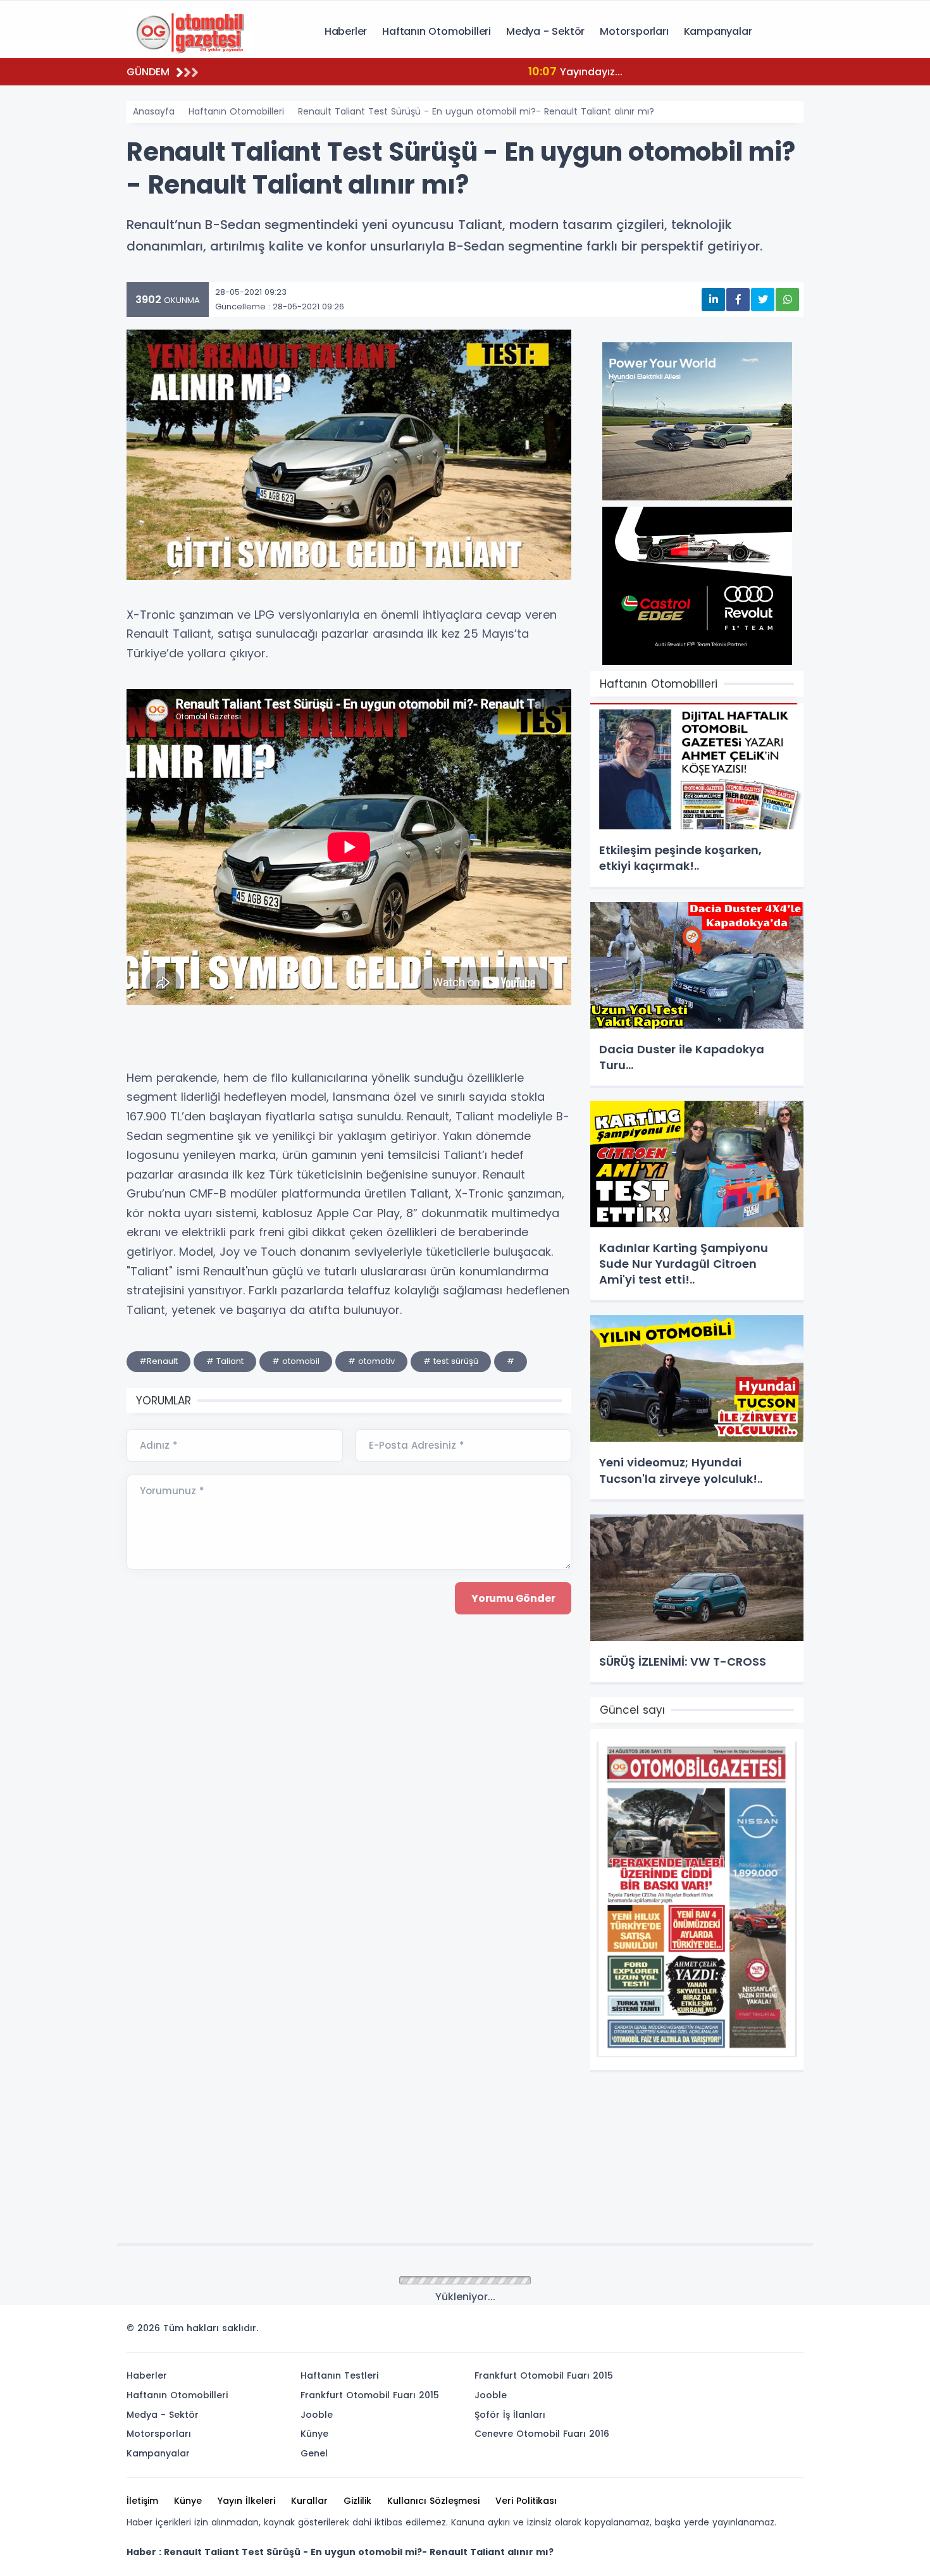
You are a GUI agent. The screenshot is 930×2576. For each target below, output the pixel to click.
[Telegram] (790, 2332)
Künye (314, 2434)
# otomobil (296, 1361)
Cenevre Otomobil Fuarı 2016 (542, 2434)
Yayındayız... (293, 71)
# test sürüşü (451, 1361)
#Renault (158, 1361)
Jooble (317, 2415)
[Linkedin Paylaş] (713, 300)
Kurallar (309, 2501)
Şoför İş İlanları (510, 2415)
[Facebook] (733, 2332)
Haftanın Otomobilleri (437, 31)
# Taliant (225, 1361)
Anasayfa (154, 111)
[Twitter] (714, 2332)
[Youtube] (771, 2332)
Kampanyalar (718, 31)
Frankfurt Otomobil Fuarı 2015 (370, 2395)
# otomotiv (371, 1361)
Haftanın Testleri (339, 2375)
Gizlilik (357, 2501)
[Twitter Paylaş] (763, 300)
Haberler (346, 31)
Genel (314, 2453)
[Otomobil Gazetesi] (190, 30)
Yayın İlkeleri (246, 2501)
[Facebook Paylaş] (738, 300)
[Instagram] (752, 2332)
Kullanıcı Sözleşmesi (433, 2501)
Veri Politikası (526, 2501)
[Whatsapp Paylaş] (787, 300)
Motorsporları (634, 31)
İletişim (142, 2501)
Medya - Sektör (545, 31)
